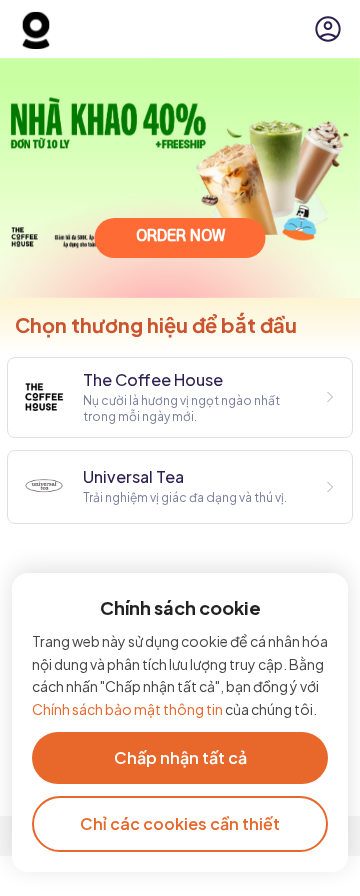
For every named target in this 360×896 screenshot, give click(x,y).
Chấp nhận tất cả (180, 757)
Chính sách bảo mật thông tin (128, 709)
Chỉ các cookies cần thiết (180, 823)
